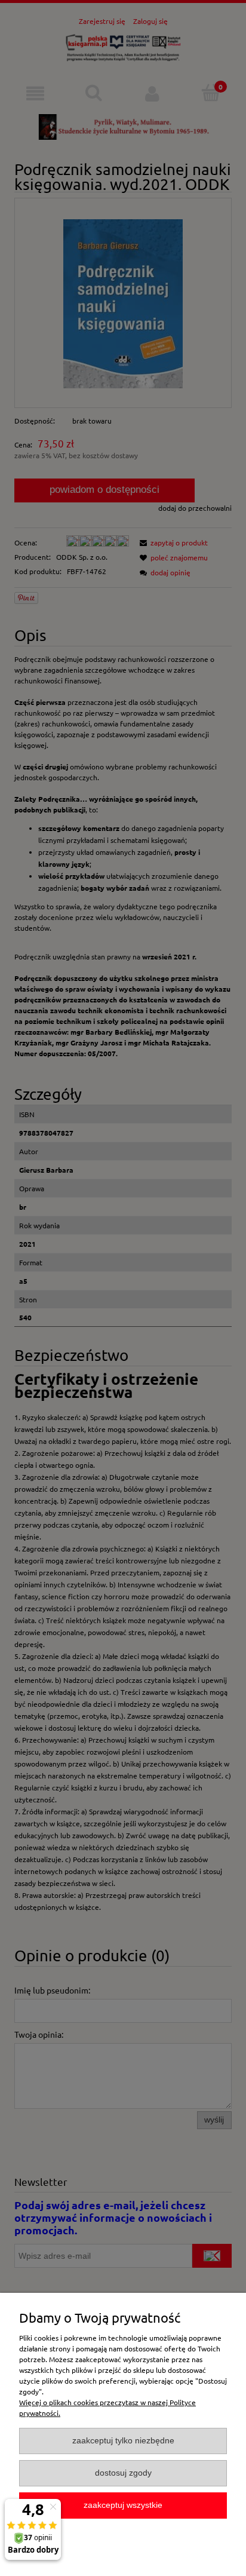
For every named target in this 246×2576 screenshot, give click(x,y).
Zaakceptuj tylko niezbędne (123, 2441)
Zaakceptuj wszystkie (123, 2505)
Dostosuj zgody (123, 2473)
